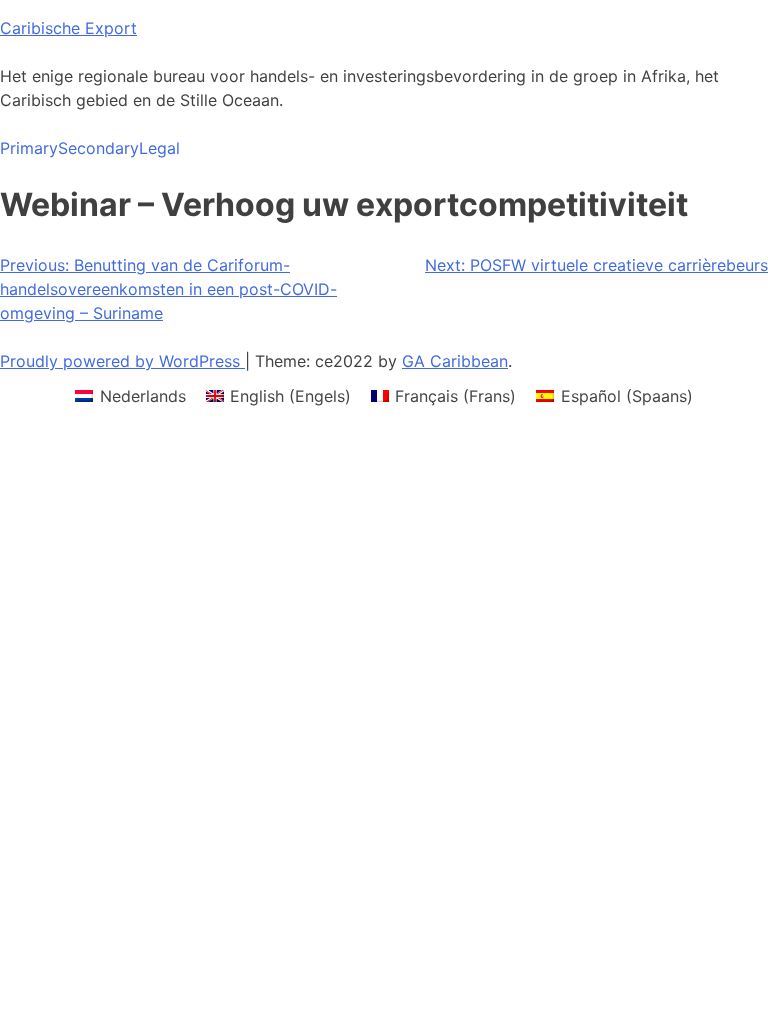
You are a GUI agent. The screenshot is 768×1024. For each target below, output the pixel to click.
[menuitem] (130, 395)
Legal (159, 148)
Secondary (98, 148)
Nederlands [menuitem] (143, 396)
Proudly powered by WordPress (122, 361)
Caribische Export (68, 28)
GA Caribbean (455, 361)
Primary (29, 148)
